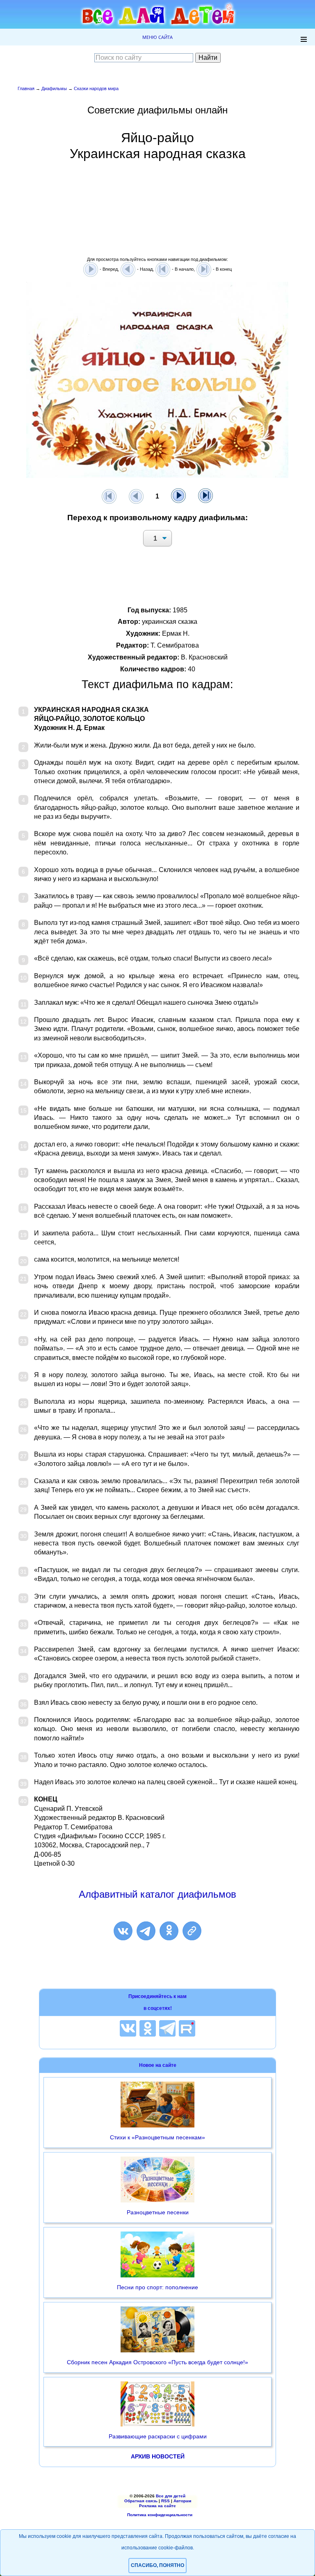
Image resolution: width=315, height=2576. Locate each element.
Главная (26, 88)
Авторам (182, 2501)
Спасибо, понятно (157, 2565)
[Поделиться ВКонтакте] (123, 1931)
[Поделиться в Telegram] (146, 1931)
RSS (165, 2501)
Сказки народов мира (96, 88)
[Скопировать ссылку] (192, 1931)
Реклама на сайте (157, 2506)
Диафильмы (54, 88)
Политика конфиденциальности (160, 2515)
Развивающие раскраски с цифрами (158, 2436)
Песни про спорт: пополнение (157, 2287)
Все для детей (171, 2496)
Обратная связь (141, 2501)
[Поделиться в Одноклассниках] (169, 1931)
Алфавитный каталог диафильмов (157, 1894)
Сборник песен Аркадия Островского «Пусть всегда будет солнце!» (157, 2362)
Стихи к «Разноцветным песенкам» (157, 2137)
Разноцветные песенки (158, 2212)
